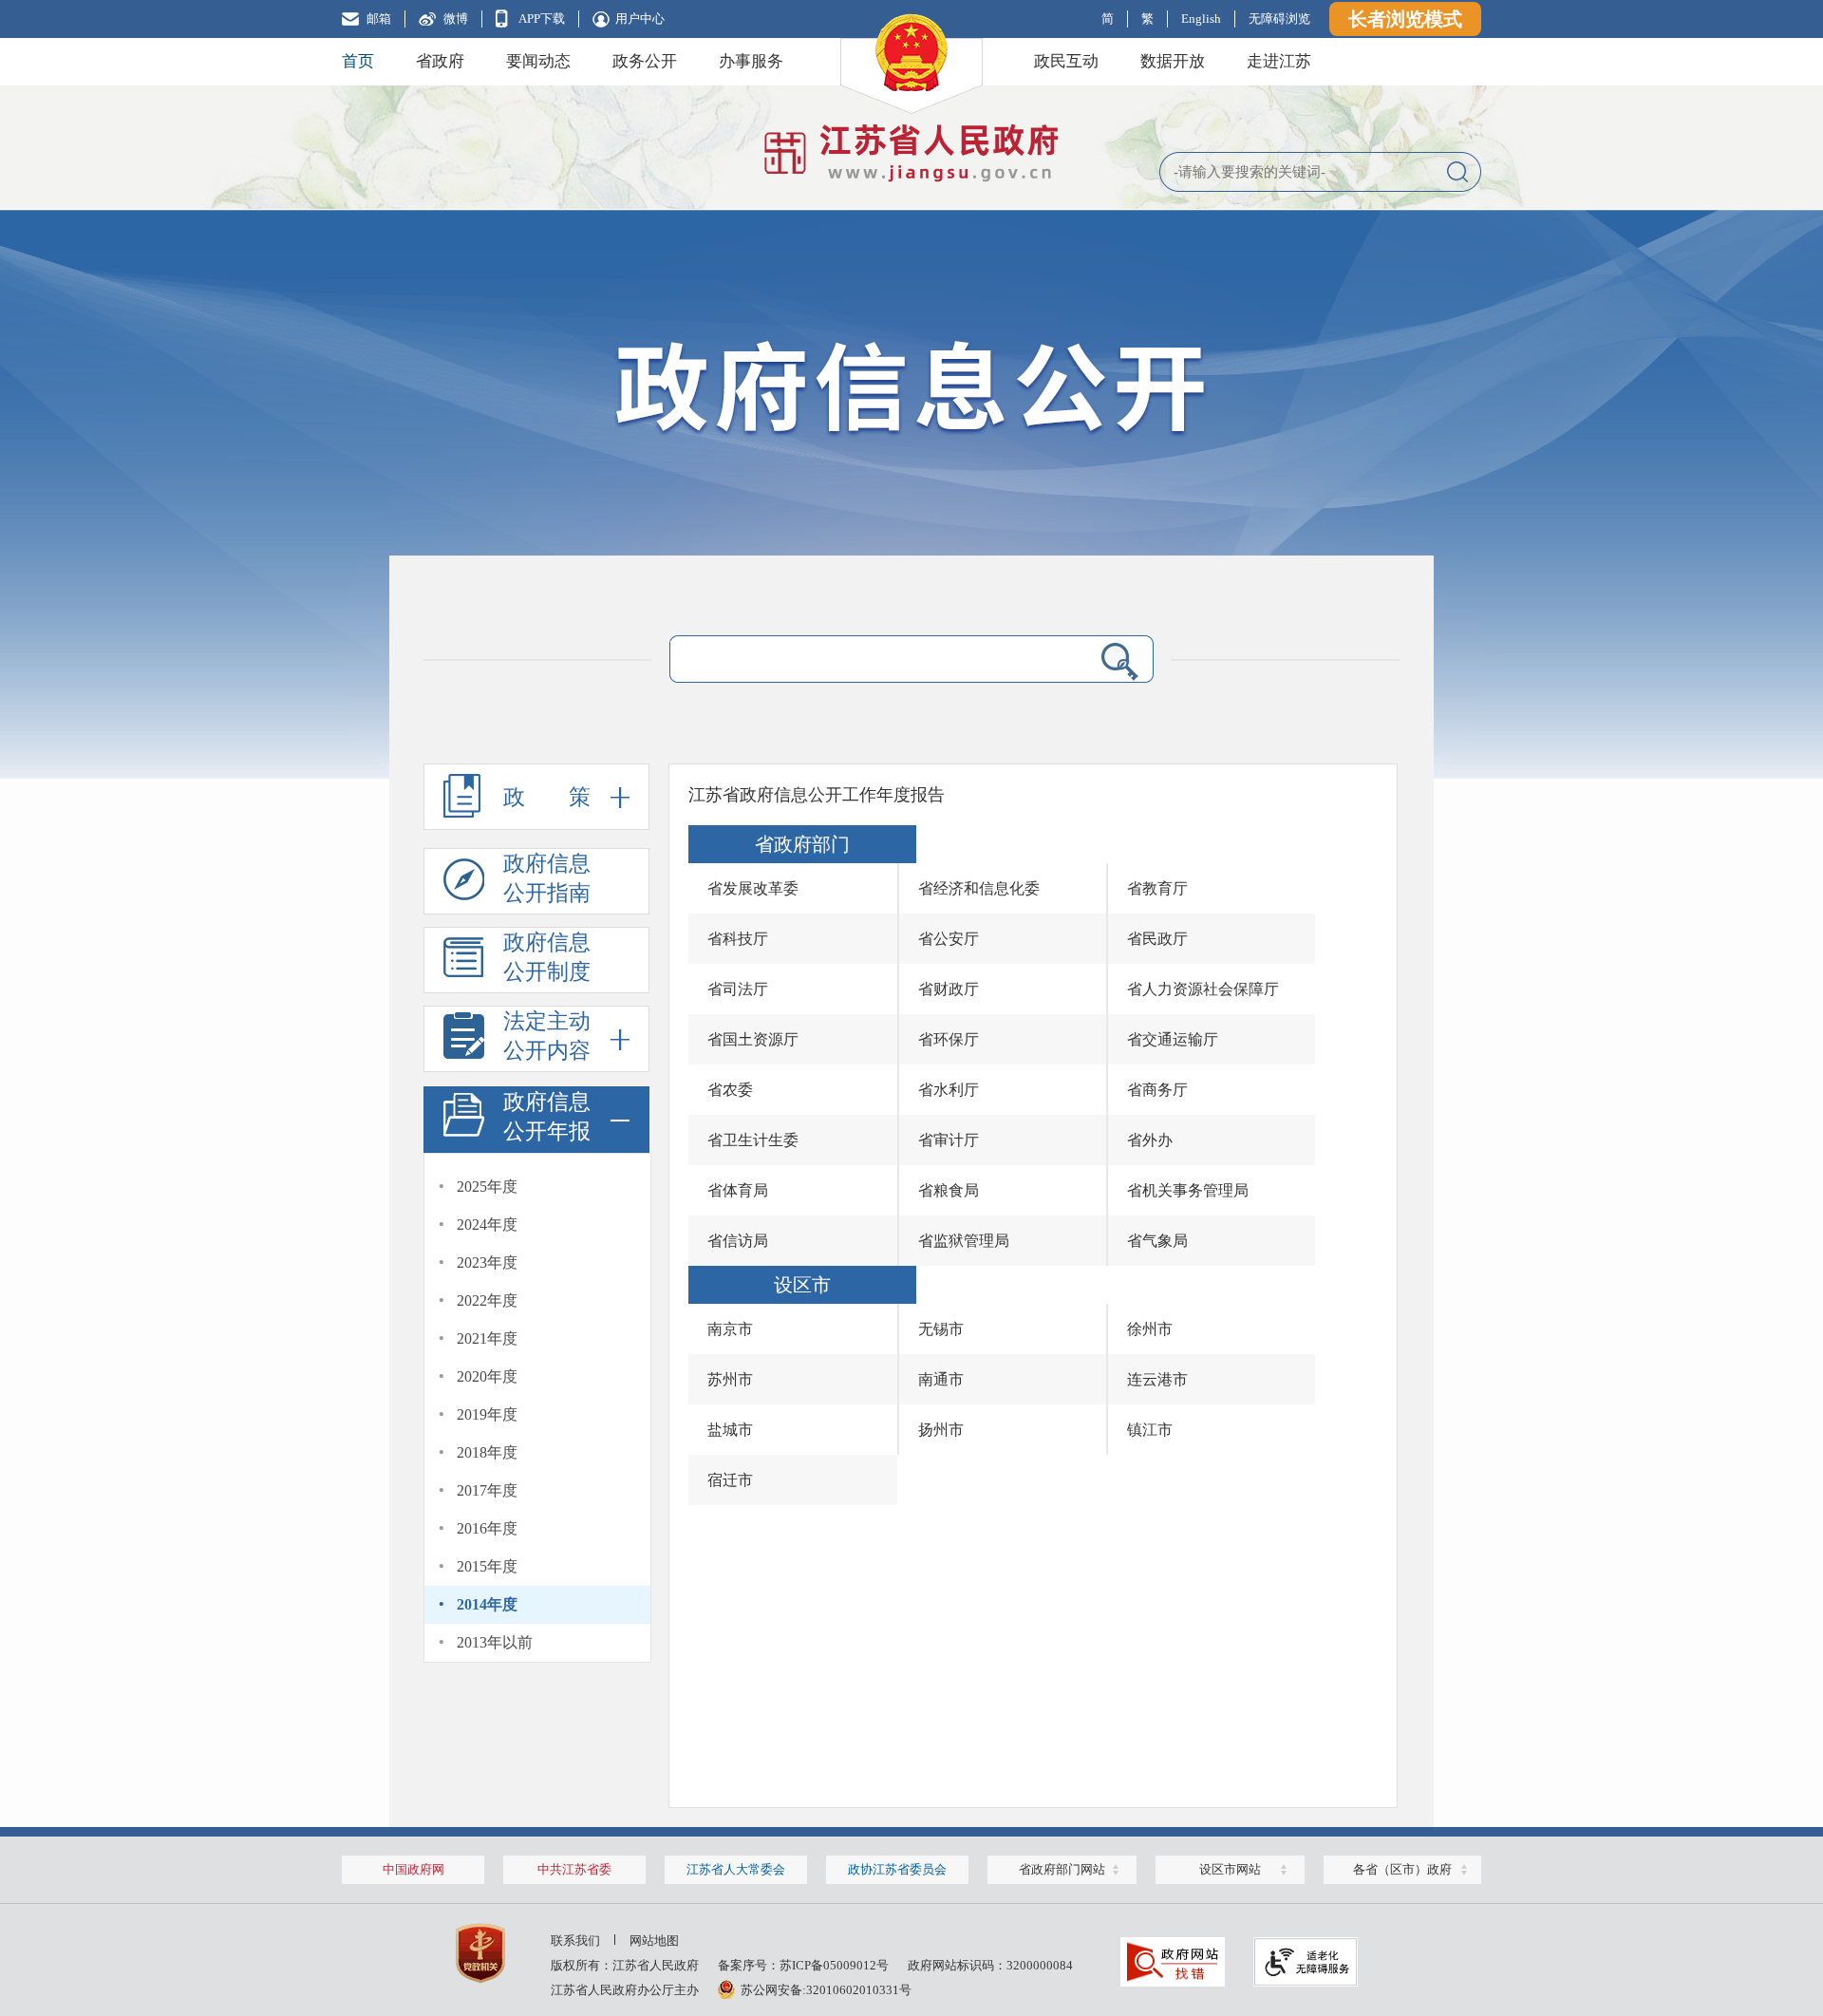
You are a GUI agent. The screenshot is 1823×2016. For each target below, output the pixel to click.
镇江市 (1150, 1430)
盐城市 (730, 1430)
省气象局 (1157, 1241)
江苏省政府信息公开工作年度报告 (817, 795)
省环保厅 (949, 1039)
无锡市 (941, 1329)
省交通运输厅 (1173, 1039)
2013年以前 (495, 1642)
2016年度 (487, 1528)
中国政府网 (413, 1869)
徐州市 (1150, 1329)
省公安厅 (949, 939)
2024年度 (487, 1225)
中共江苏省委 (574, 1869)
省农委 (730, 1090)
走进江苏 (1279, 61)
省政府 (440, 61)
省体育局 (738, 1190)
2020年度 (487, 1376)
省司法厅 (738, 989)
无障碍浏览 (1279, 19)
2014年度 (487, 1604)
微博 (456, 19)
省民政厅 (1157, 939)
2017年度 (487, 1490)
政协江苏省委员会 (897, 1869)
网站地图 (654, 1941)
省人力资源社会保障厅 (1203, 989)
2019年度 (487, 1414)
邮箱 (379, 19)
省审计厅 (949, 1140)
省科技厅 (738, 939)
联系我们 (575, 1941)
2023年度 (487, 1262)
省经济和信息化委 (979, 888)
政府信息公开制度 (547, 957)
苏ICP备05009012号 (834, 1965)
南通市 (941, 1379)
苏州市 (730, 1379)
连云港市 (1157, 1379)
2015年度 (487, 1566)
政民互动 (1066, 61)
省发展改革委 (753, 888)
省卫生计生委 (753, 1140)
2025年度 (487, 1187)
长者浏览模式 (1405, 19)
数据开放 (1173, 61)
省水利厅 (949, 1090)
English (1201, 19)
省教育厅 (1157, 888)
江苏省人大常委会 (736, 1869)
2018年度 (487, 1452)
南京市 (730, 1329)
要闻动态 (538, 61)
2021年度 (487, 1338)
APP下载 (542, 19)
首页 (358, 61)
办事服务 (751, 61)
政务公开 (645, 61)
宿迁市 (730, 1480)
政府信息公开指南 (547, 878)
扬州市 (941, 1430)
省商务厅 (1157, 1090)
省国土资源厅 (753, 1039)
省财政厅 (949, 989)
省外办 (1150, 1140)
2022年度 (487, 1300)
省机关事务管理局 (1188, 1190)
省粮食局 (949, 1190)
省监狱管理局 (964, 1241)
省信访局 (738, 1241)
